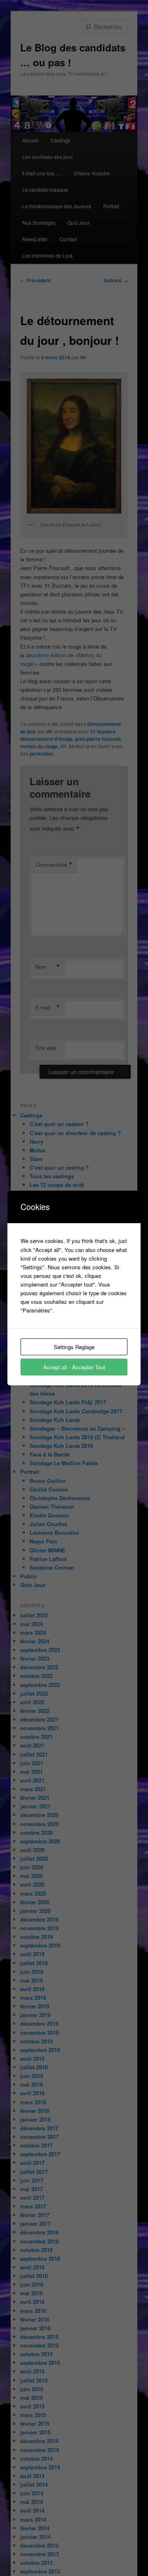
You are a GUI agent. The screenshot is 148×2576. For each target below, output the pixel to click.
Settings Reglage (74, 1347)
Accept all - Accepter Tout (74, 1367)
